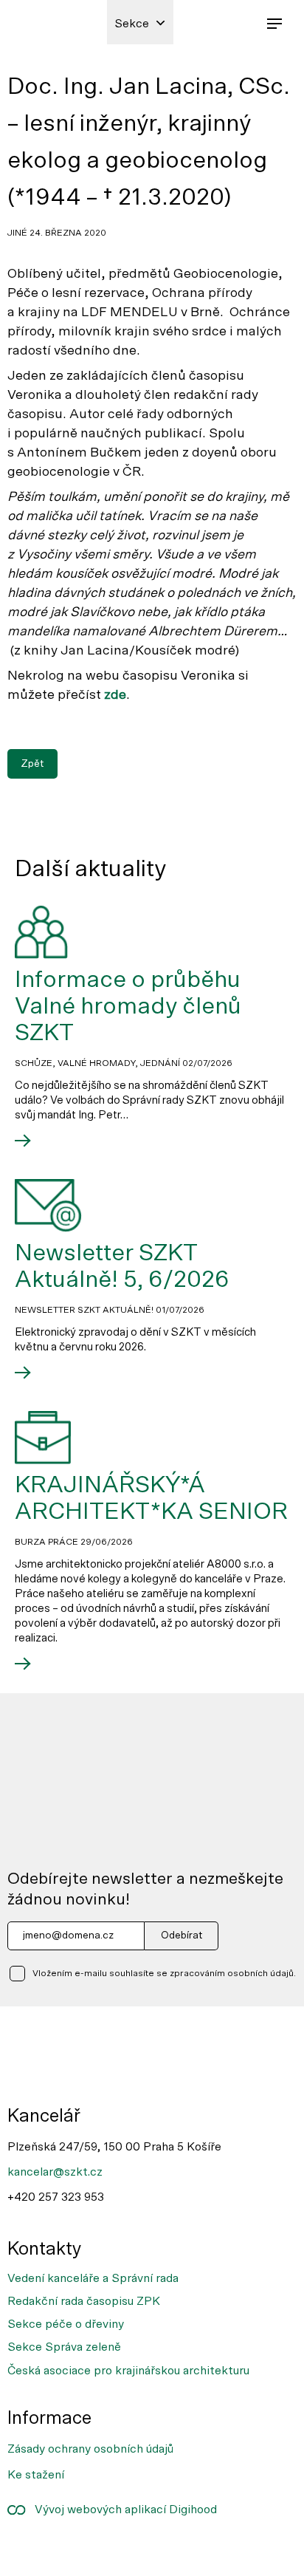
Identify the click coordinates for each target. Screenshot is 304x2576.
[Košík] (241, 22)
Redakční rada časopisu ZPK (84, 2301)
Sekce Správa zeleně (64, 2347)
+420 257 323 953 (56, 2197)
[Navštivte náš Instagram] (76, 2550)
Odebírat (182, 1936)
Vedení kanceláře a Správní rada (93, 2278)
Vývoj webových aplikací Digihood (121, 2510)
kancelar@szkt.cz (55, 2172)
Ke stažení (36, 2475)
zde (115, 695)
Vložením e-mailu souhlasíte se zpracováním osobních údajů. (164, 1973)
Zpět (32, 763)
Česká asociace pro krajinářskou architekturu (128, 2371)
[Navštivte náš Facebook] (28, 2550)
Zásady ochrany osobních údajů (90, 2449)
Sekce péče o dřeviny (66, 2324)
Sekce (132, 24)
